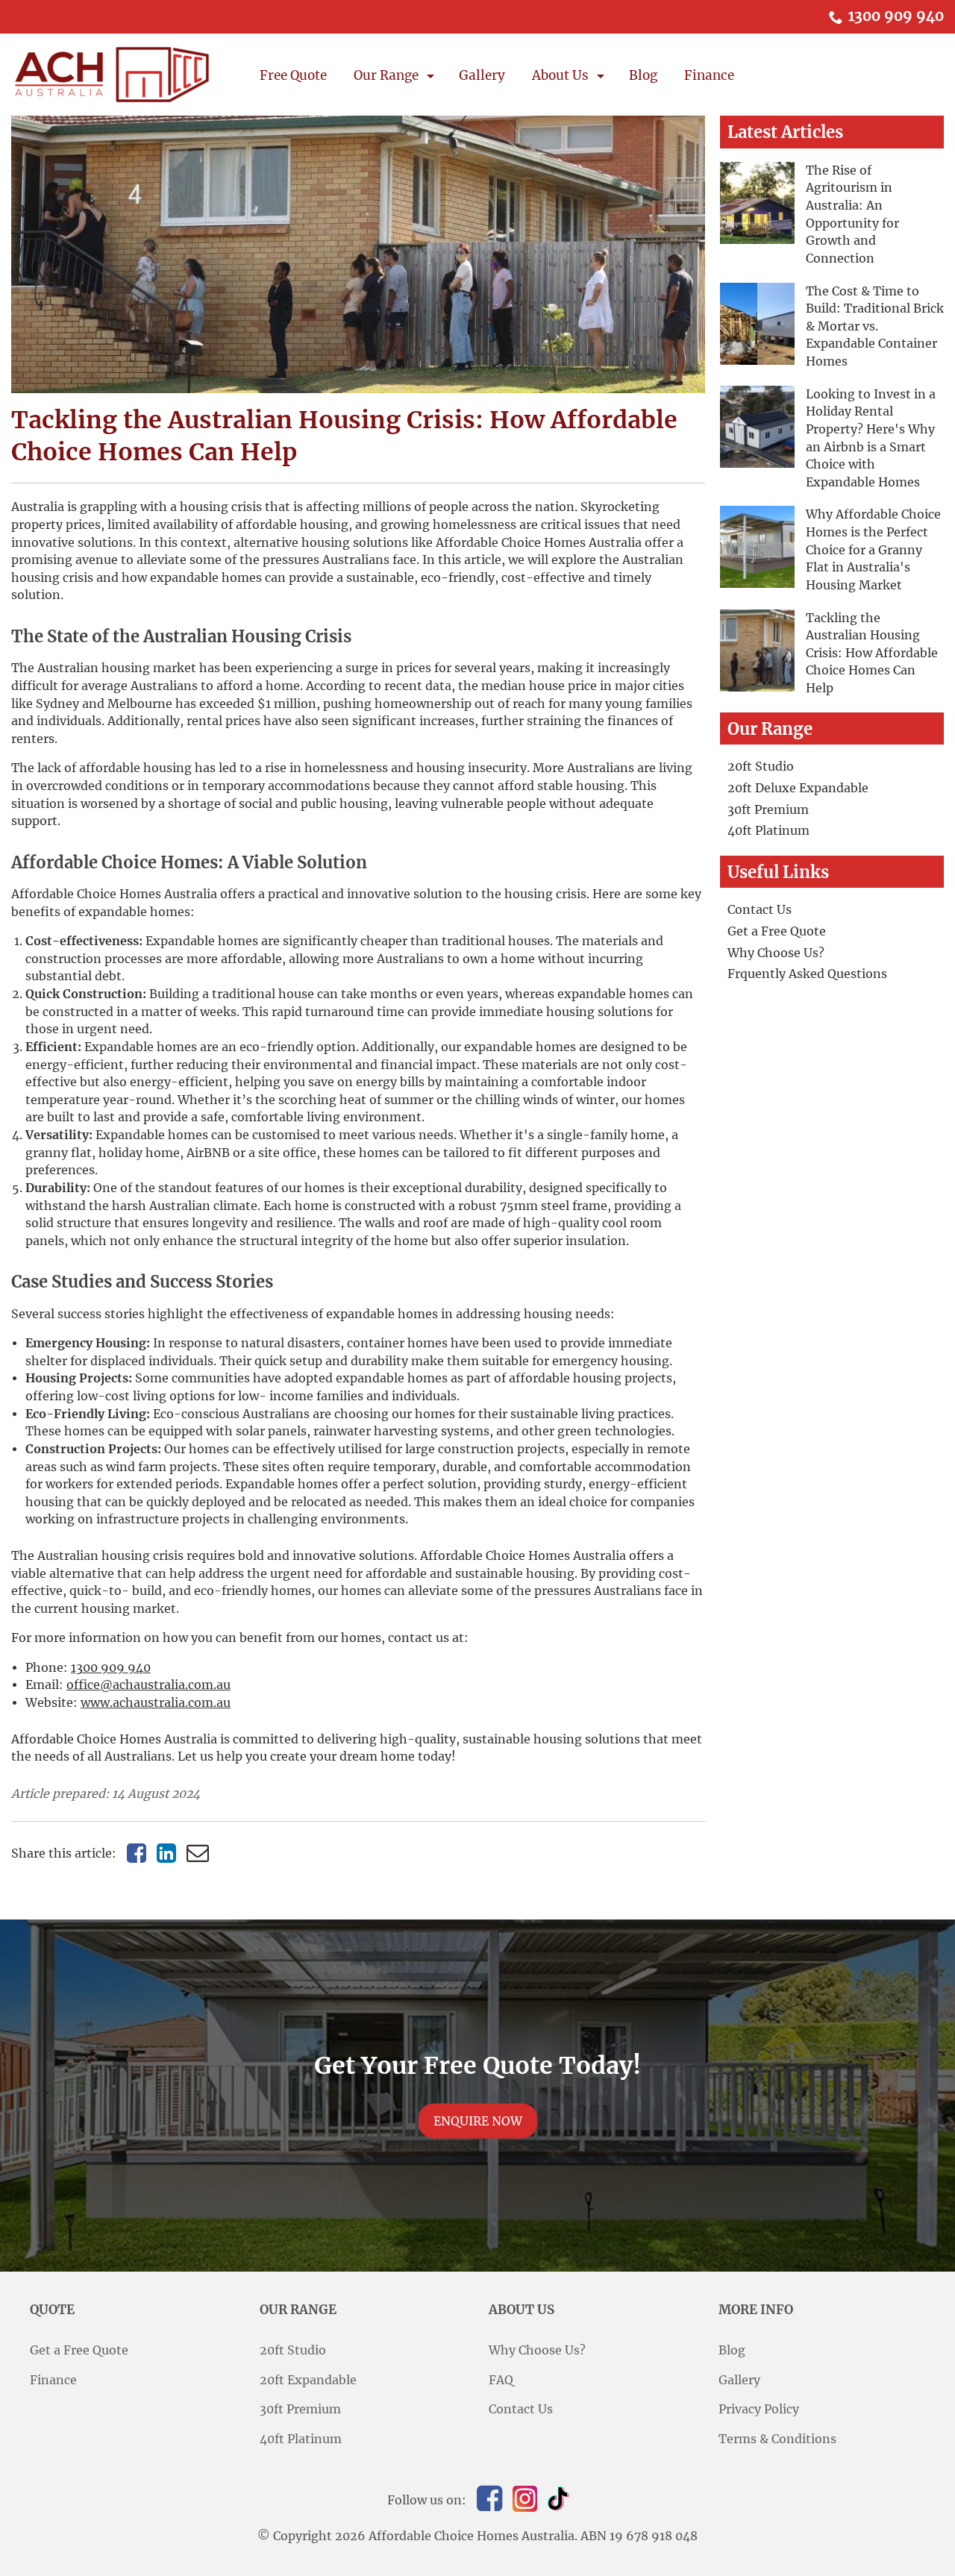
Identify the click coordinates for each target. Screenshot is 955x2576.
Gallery (482, 75)
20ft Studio (761, 767)
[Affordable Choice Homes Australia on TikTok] (558, 2498)
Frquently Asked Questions (807, 974)
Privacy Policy (759, 2409)
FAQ (501, 2380)
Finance (709, 75)
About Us (560, 75)
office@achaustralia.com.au (148, 1685)
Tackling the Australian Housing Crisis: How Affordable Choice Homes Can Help (872, 654)
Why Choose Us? (776, 953)
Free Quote (293, 75)
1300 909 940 (896, 16)
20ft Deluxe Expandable (798, 788)
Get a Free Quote (777, 931)
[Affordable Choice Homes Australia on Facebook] (489, 2498)
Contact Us (760, 910)
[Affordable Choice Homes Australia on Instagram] (525, 2499)
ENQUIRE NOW (478, 2121)
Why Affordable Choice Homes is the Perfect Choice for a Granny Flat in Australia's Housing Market (873, 550)
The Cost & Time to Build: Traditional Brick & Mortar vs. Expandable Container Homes (875, 327)
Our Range (386, 75)
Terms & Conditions (777, 2439)
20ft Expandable (308, 2380)
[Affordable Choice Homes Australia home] (112, 75)
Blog (643, 75)
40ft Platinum (768, 831)
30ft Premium (768, 810)
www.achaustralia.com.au (156, 1703)
